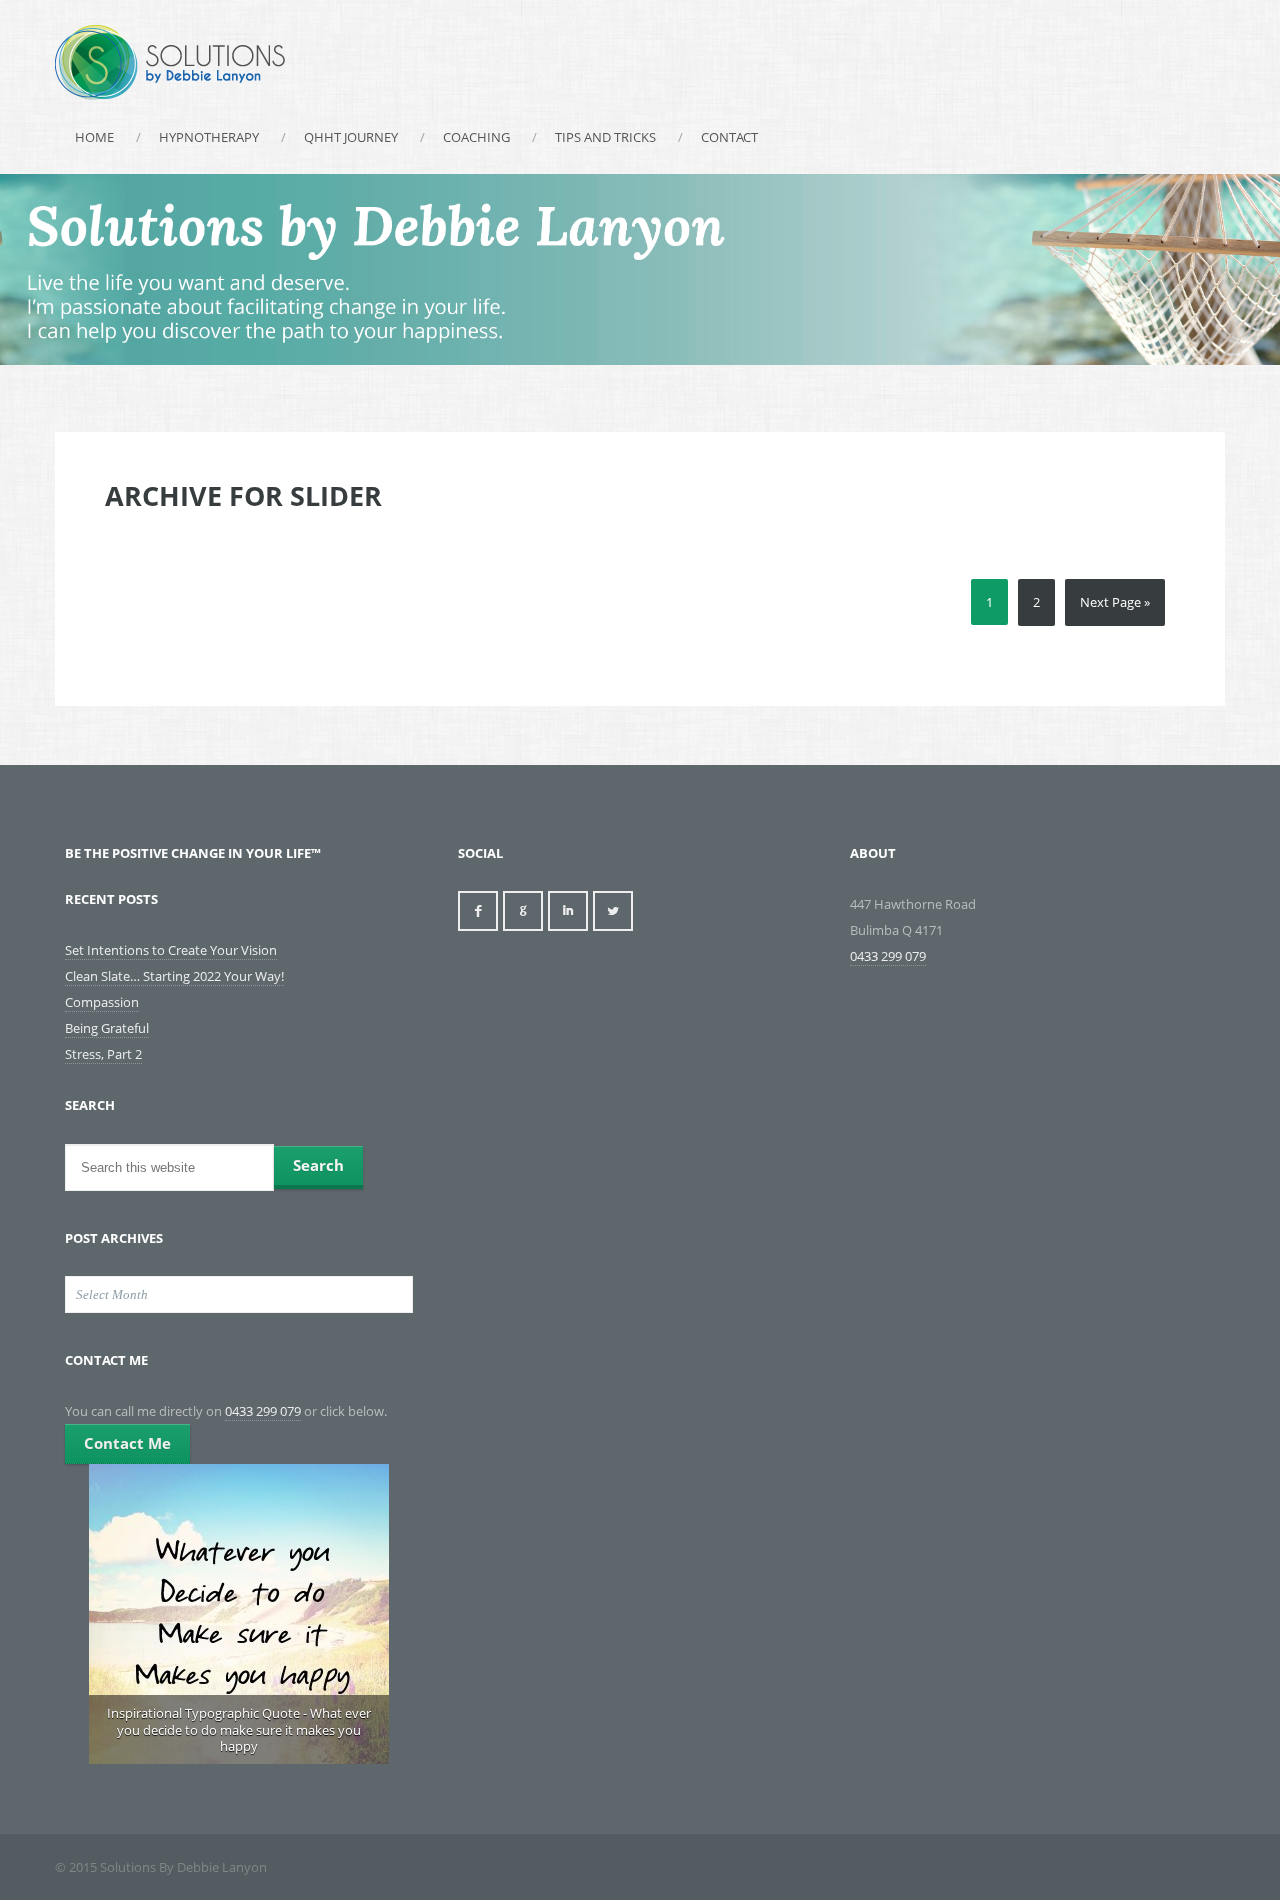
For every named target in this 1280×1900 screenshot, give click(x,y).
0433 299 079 (263, 1411)
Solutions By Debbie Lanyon (170, 62)
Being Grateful (107, 1028)
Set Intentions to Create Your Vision (171, 950)
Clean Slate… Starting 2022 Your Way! (174, 976)
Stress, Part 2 (103, 1054)
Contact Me (127, 1443)
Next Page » (1115, 602)
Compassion (102, 1002)
